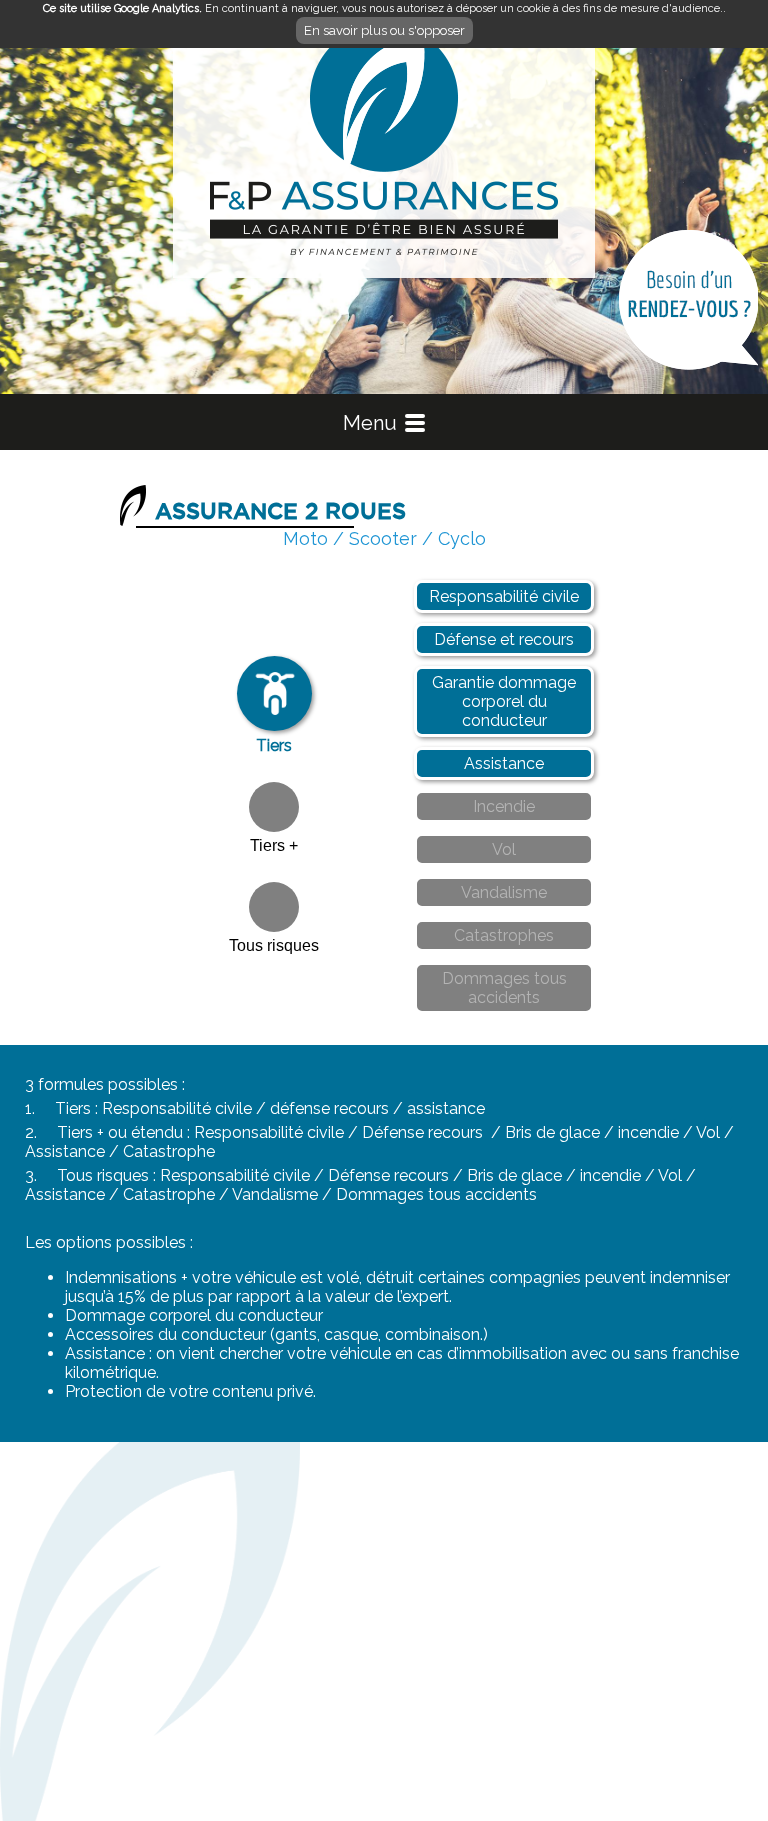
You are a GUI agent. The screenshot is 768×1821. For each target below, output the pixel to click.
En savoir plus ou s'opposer (384, 30)
